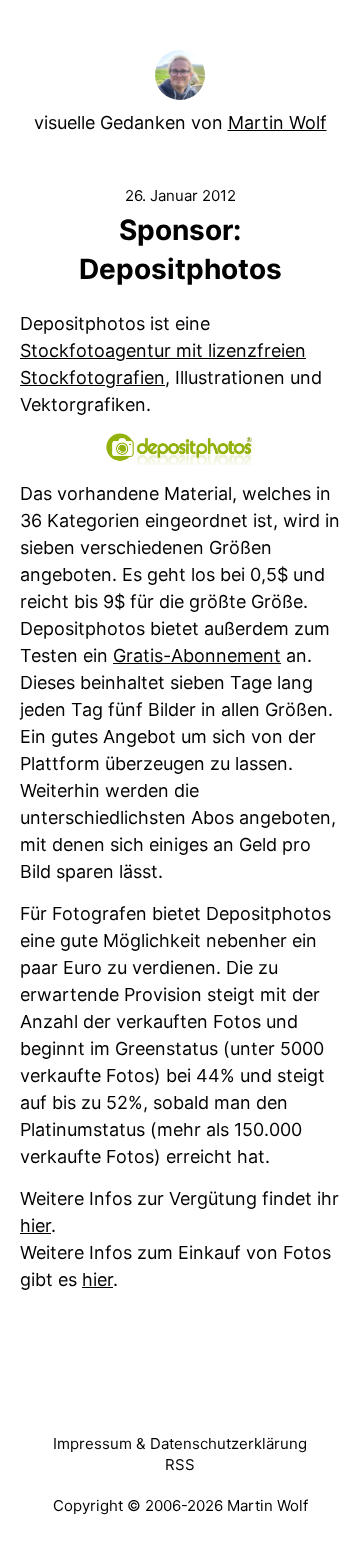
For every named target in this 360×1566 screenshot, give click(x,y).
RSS (180, 1464)
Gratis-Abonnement (197, 655)
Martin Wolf (277, 122)
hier (35, 1225)
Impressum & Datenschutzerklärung (180, 1443)
